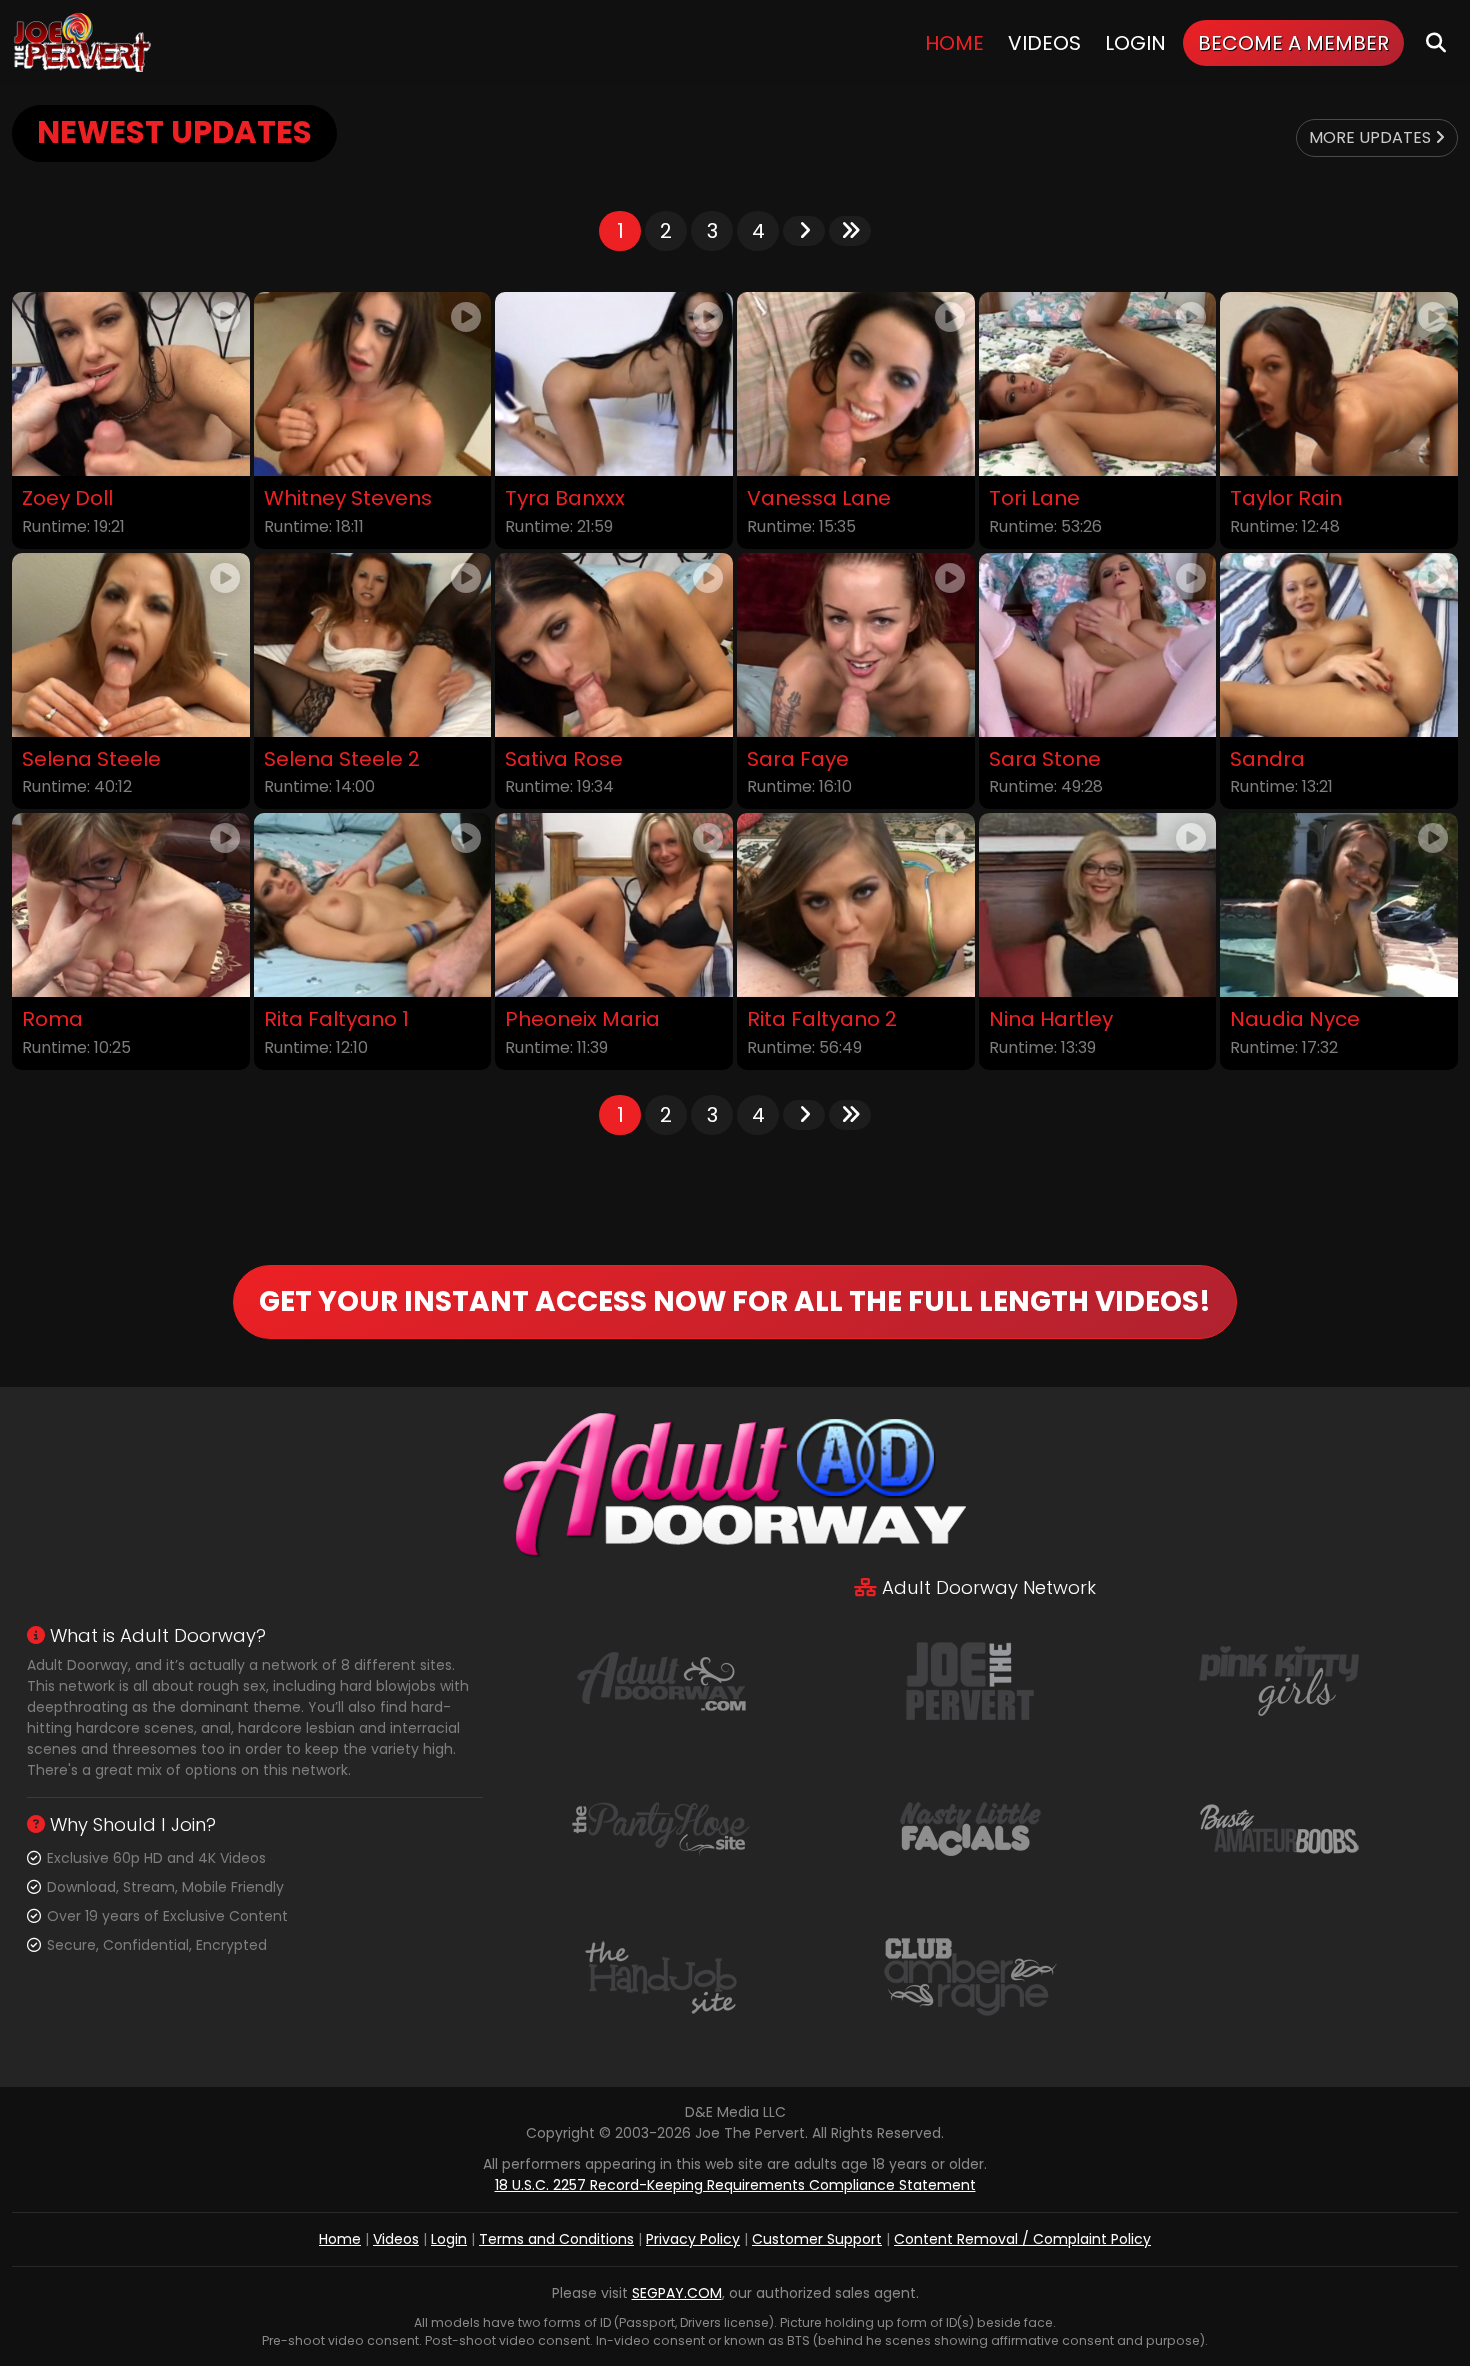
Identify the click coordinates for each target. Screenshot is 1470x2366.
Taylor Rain (1286, 498)
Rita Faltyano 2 (822, 1019)
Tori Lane (1034, 498)
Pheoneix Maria (582, 1019)
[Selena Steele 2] (373, 645)
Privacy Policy (693, 2239)
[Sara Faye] (856, 645)
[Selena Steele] (131, 645)
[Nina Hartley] (1098, 905)
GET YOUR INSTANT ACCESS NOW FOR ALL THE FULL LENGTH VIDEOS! (735, 1301)
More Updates (1372, 137)
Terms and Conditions (556, 2239)
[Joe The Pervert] (84, 42)
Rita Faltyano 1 (336, 1019)
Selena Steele (91, 759)
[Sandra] (1339, 645)
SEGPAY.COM (677, 2293)
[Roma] (131, 905)
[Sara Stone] (1098, 645)
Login (1135, 43)
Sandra (1267, 759)
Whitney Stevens (348, 498)
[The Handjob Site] (661, 1976)
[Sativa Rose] (614, 645)
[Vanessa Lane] (856, 384)
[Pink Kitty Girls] (1279, 1680)
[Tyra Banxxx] (614, 384)
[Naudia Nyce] (1339, 905)
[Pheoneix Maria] (614, 905)
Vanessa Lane (819, 498)
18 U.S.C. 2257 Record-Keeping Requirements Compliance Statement (735, 2185)
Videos (1044, 43)
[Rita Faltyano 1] (373, 905)
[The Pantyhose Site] (661, 1828)
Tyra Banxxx (565, 498)
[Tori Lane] (1098, 384)
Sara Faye (798, 759)
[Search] (1436, 42)
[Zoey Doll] (131, 384)
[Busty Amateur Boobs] (1279, 1828)
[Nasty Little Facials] (970, 1828)
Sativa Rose (564, 759)
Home (954, 43)
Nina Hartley (1051, 1019)
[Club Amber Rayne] (970, 1976)
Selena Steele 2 (342, 759)
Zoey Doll (67, 498)
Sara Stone (1045, 759)
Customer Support (817, 2239)
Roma (52, 1019)
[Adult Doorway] (661, 1680)
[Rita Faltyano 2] (856, 905)
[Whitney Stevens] (373, 384)
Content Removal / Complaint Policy (1022, 2239)
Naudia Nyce (1295, 1019)
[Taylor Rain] (1339, 384)
